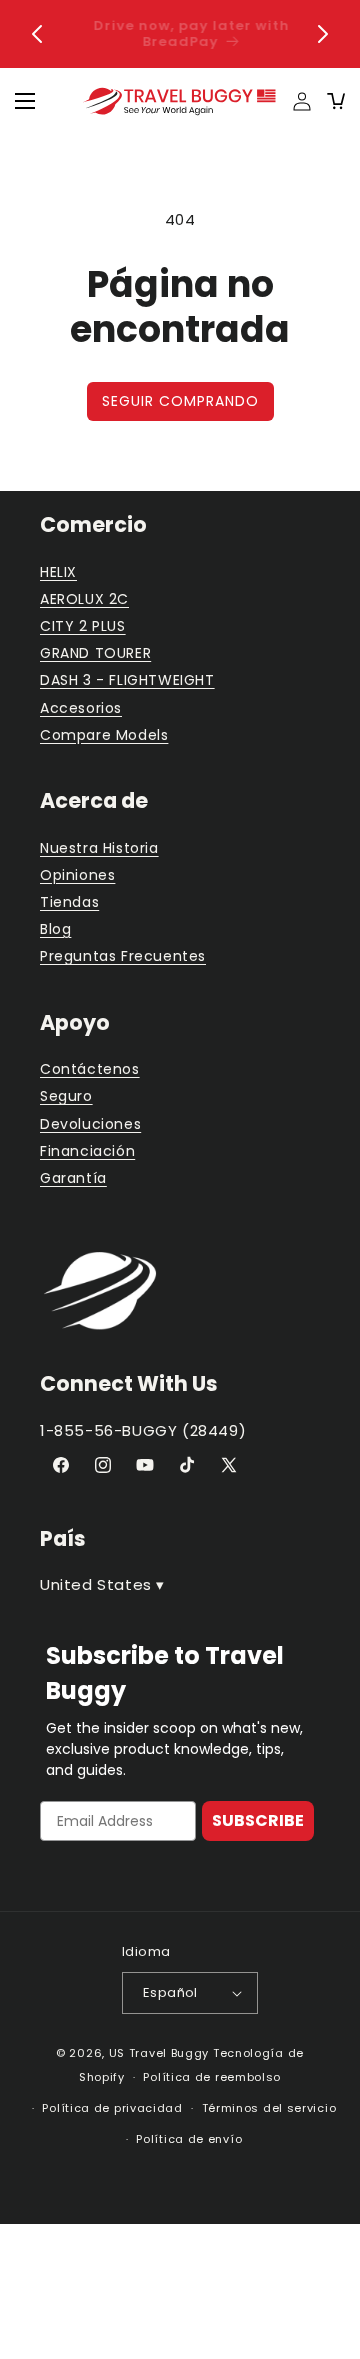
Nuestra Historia (99, 848)
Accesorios (81, 708)
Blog (55, 929)
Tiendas (69, 902)
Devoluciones (90, 1124)
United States (102, 1584)
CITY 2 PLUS (83, 626)
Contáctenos (90, 1069)
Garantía (73, 1178)
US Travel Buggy (159, 2053)
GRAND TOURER (95, 653)
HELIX (58, 572)
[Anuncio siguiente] (323, 34)
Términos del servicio (269, 2108)
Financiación (87, 1151)
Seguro (66, 1096)
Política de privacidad (112, 2108)
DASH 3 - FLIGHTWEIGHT (127, 680)
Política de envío (189, 2139)
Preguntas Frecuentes (123, 956)
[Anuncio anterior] (37, 34)
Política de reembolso (212, 2077)
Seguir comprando (180, 401)
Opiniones (77, 875)
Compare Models (104, 735)
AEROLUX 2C (84, 599)
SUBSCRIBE (258, 1820)
